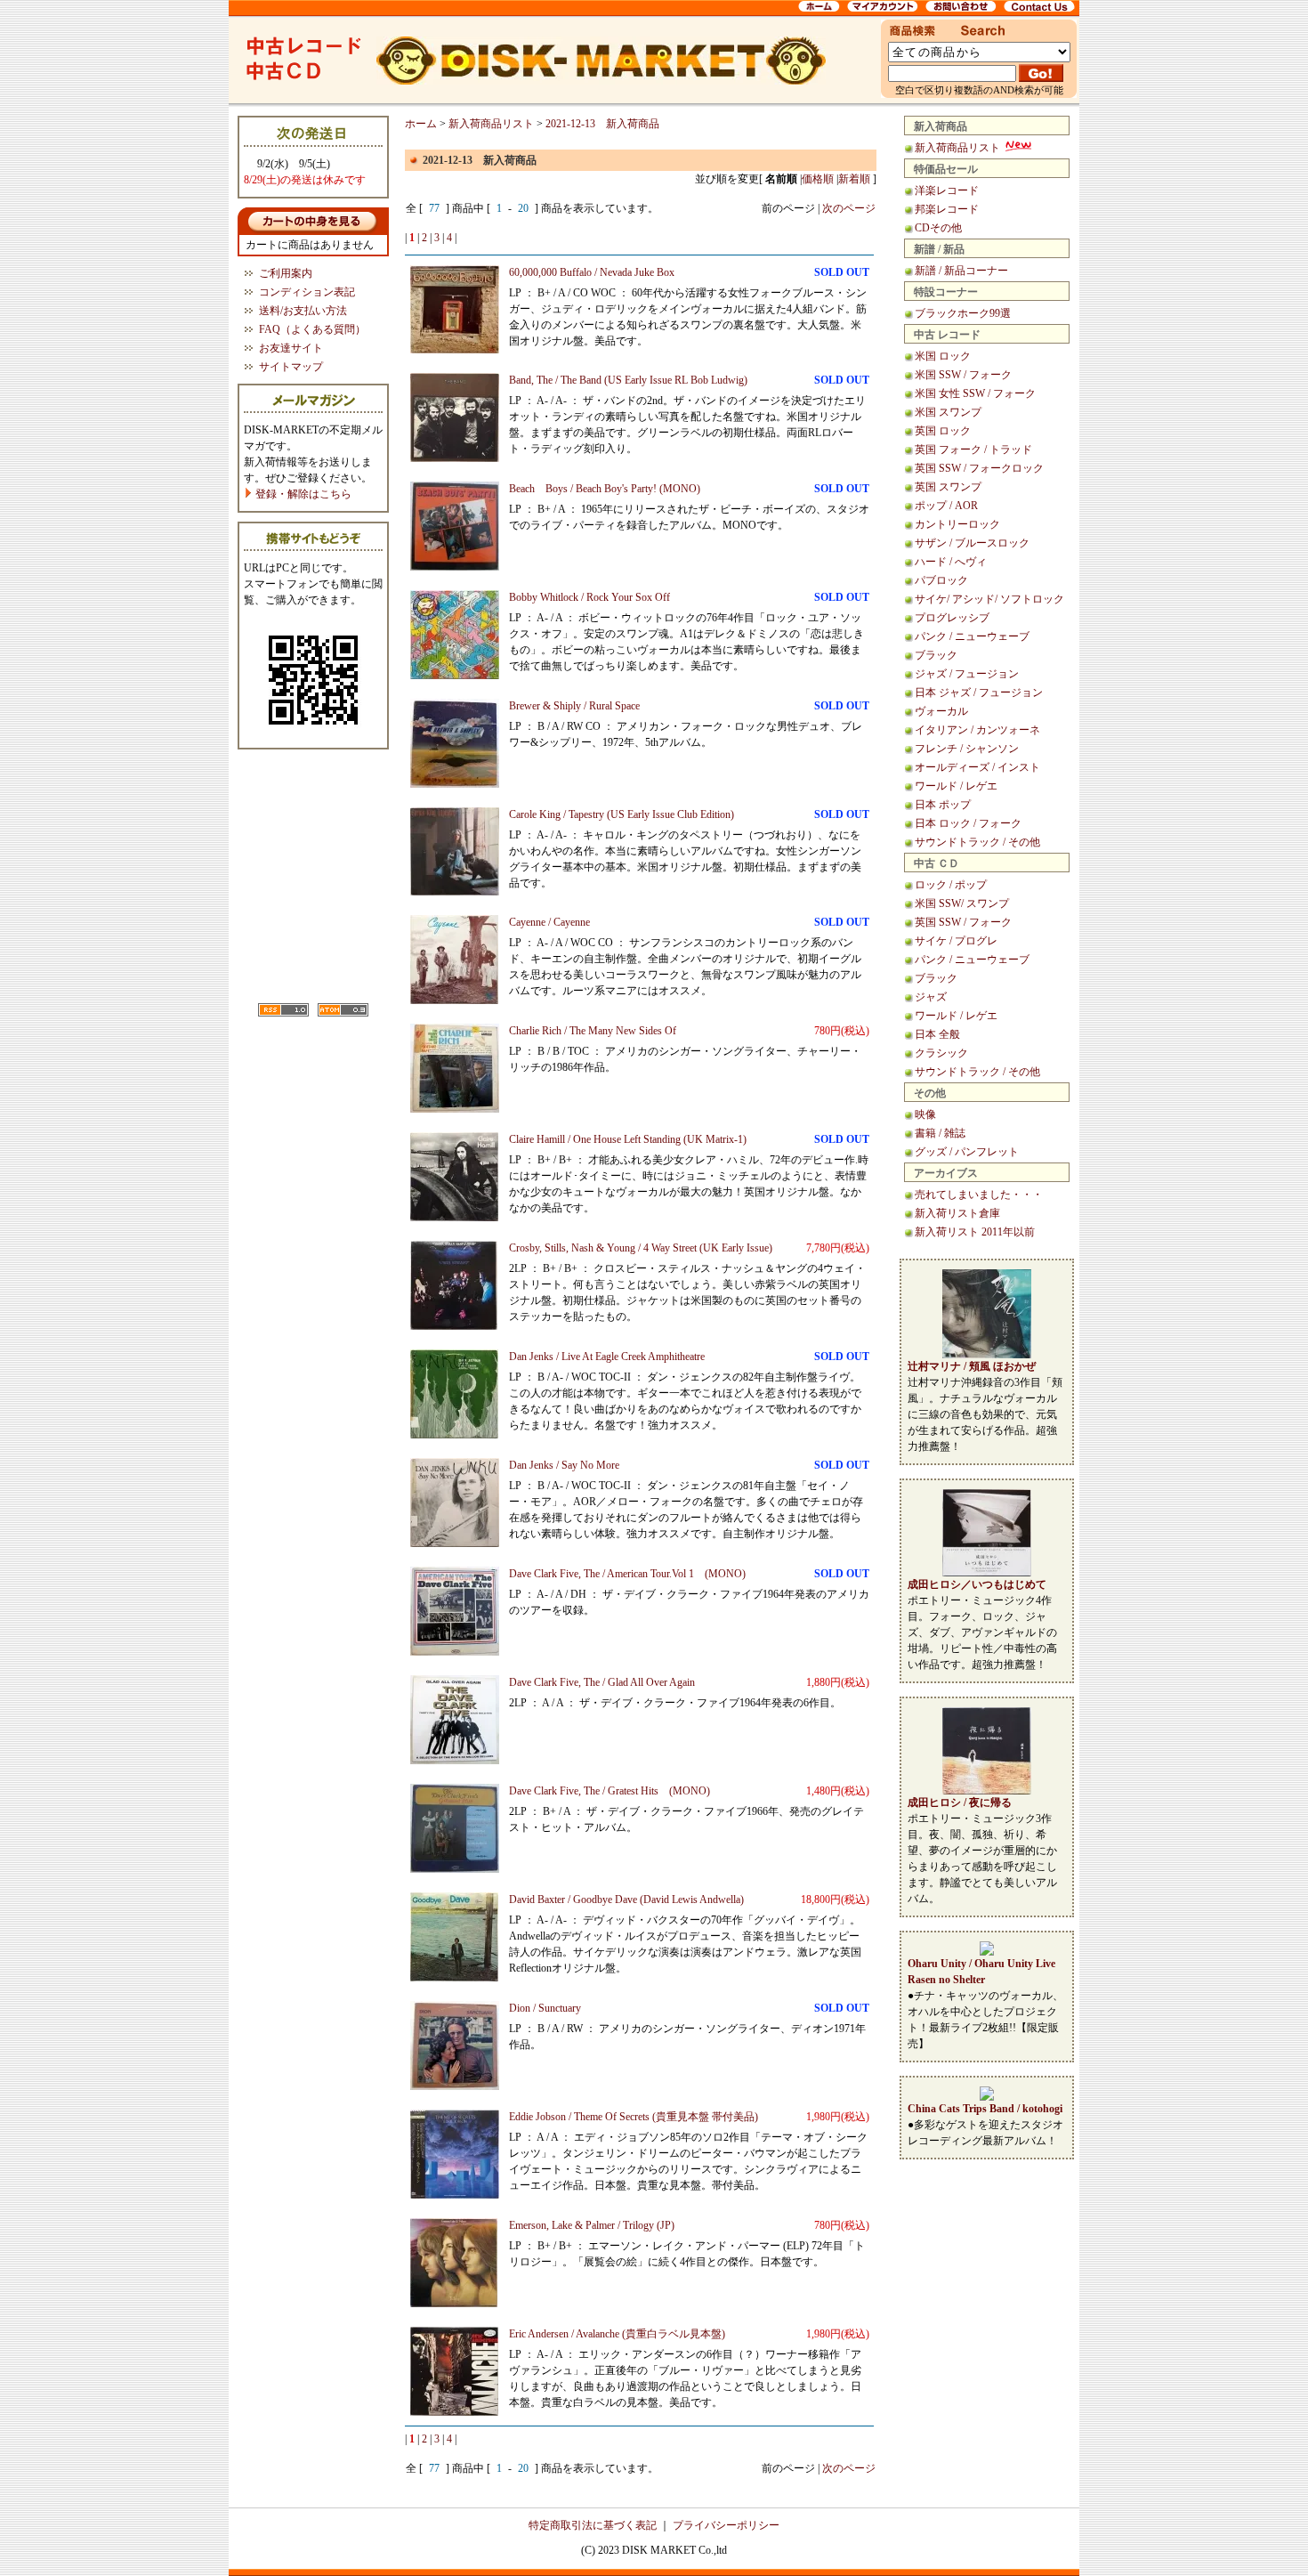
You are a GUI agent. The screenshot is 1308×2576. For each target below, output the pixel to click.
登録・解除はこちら (302, 494)
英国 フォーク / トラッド (973, 450)
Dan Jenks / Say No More (564, 1465)
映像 (925, 1114)
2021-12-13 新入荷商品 (602, 124)
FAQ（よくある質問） (312, 329)
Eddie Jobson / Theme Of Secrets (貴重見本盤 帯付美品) (634, 2117)
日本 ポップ (943, 805)
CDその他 (938, 228)
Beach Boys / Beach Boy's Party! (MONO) (605, 489)
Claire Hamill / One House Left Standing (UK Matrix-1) (628, 1139)
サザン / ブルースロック (972, 543)
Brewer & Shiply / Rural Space (574, 706)
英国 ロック (943, 431)
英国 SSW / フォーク (963, 922)
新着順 (854, 179)
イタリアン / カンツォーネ (977, 730)
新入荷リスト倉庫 (957, 1213)
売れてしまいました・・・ (979, 1195)
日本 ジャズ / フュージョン (979, 693)
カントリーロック (957, 524)
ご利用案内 (286, 273)
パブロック (941, 580)
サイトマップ (291, 367)
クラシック (941, 1053)
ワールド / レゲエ (956, 786)
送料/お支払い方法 (303, 311)
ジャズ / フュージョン (967, 674)
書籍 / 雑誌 (940, 1133)
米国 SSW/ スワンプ (962, 903)
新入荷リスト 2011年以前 (975, 1232)
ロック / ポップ (951, 885)
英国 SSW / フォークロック (979, 468)
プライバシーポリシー (726, 2525)
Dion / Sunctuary (545, 2008)
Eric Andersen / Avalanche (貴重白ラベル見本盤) (617, 2334)
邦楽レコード (947, 209)
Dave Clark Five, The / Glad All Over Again (602, 1682)
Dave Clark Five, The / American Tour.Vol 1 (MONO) (627, 1574)
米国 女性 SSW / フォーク (975, 393)
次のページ (849, 208)
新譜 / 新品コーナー (961, 271)
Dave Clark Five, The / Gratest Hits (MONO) (610, 1791)
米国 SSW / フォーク (963, 375)
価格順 (818, 179)
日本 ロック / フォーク (968, 823)
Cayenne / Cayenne (549, 922)
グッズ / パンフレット (967, 1152)
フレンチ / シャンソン (967, 749)
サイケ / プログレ (956, 941)
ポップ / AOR (946, 506)
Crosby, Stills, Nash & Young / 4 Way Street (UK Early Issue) (641, 1248)
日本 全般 (937, 1034)
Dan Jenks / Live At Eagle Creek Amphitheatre (607, 1357)
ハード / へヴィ (951, 562)
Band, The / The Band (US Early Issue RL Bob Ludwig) (628, 380)
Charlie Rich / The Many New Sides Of (593, 1031)
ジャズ (931, 997)
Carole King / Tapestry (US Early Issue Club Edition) (622, 814)
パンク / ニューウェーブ (972, 636)
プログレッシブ (952, 618)
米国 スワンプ (948, 412)
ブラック (936, 655)
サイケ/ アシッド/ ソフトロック (989, 599)
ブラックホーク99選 (963, 313)
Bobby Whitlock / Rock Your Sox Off (589, 597)
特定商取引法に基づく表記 (593, 2525)
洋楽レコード (947, 190)
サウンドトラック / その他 (977, 842)
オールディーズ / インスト (977, 767)
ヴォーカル (941, 711)
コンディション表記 (307, 292)
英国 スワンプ (948, 487)
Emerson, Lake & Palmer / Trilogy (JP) (592, 2225)
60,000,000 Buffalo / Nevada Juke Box (592, 272)
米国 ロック (943, 356)
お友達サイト (291, 348)
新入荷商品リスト (959, 148)
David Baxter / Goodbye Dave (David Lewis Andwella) (626, 1900)
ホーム (421, 124)
